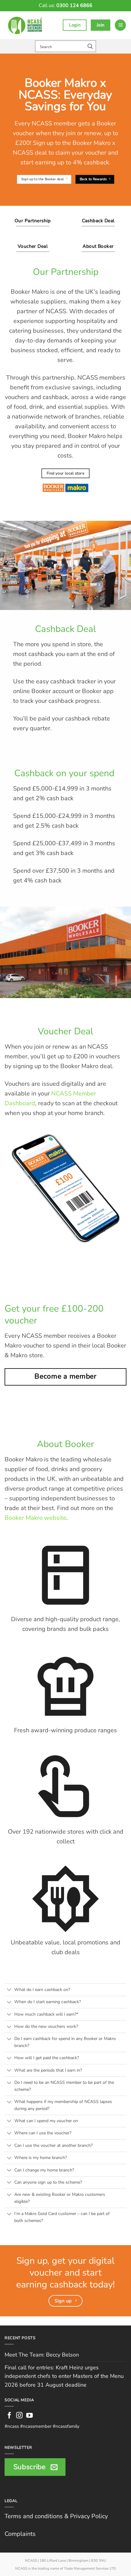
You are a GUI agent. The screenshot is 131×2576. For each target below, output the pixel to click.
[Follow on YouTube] (30, 2416)
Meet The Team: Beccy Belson (42, 2355)
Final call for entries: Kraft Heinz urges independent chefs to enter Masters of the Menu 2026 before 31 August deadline (64, 2376)
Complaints (20, 2534)
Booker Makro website (35, 1518)
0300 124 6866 (74, 5)
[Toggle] (9, 1990)
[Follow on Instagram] (19, 2416)
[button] (120, 25)
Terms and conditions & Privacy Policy (56, 2516)
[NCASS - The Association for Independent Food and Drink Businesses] (26, 25)
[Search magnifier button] (90, 46)
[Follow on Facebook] (9, 2416)
